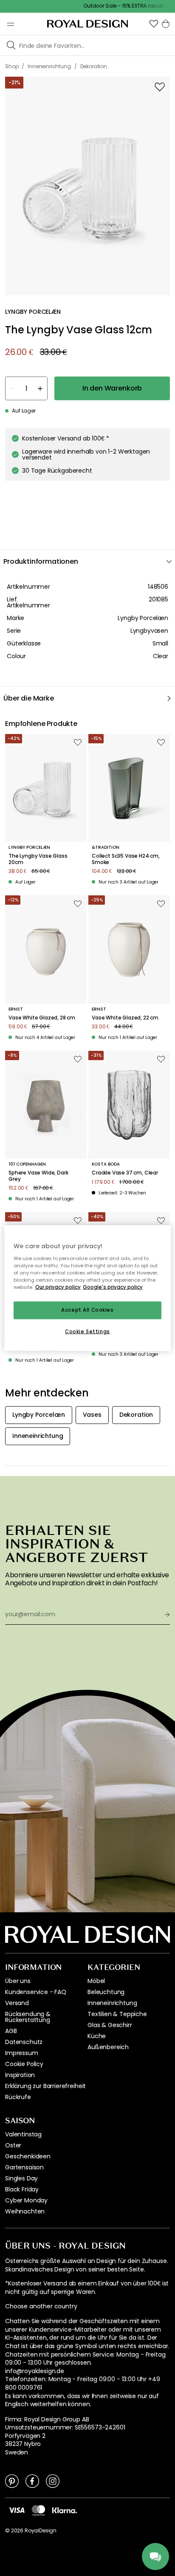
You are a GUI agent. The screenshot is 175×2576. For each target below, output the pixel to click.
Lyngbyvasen (149, 631)
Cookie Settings (87, 1331)
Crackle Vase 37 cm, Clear (125, 1173)
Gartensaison (24, 2167)
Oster (13, 2145)
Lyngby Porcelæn (143, 618)
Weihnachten (25, 2211)
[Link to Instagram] (53, 2481)
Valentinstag (23, 2134)
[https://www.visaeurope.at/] (17, 2510)
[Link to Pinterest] (12, 2481)
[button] (154, 24)
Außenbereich (108, 2047)
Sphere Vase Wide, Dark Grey (38, 1176)
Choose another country (41, 2306)
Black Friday (22, 2189)
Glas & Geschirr (110, 2025)
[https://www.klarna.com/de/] (65, 2510)
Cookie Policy (24, 2064)
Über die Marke (29, 698)
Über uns (18, 1981)
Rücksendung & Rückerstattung (28, 2017)
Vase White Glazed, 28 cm (42, 1018)
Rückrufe (18, 2097)
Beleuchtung (106, 1992)
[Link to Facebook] (32, 2481)
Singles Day (21, 2178)
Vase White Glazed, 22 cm (125, 1018)
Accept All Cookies (87, 1310)
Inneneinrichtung (112, 2003)
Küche (97, 2036)
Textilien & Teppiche (117, 2014)
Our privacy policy (58, 1287)
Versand (17, 2003)
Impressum (22, 2053)
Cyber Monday (26, 2200)
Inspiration (20, 2075)
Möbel (96, 1981)
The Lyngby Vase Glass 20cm (38, 859)
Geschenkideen (28, 2156)
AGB (11, 2031)
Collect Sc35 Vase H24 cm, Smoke (126, 859)
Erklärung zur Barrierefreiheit (45, 2086)
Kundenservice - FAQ (36, 1992)
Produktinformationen (41, 561)
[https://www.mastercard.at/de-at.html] (38, 2510)
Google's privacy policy (113, 1287)
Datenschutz (24, 2042)
